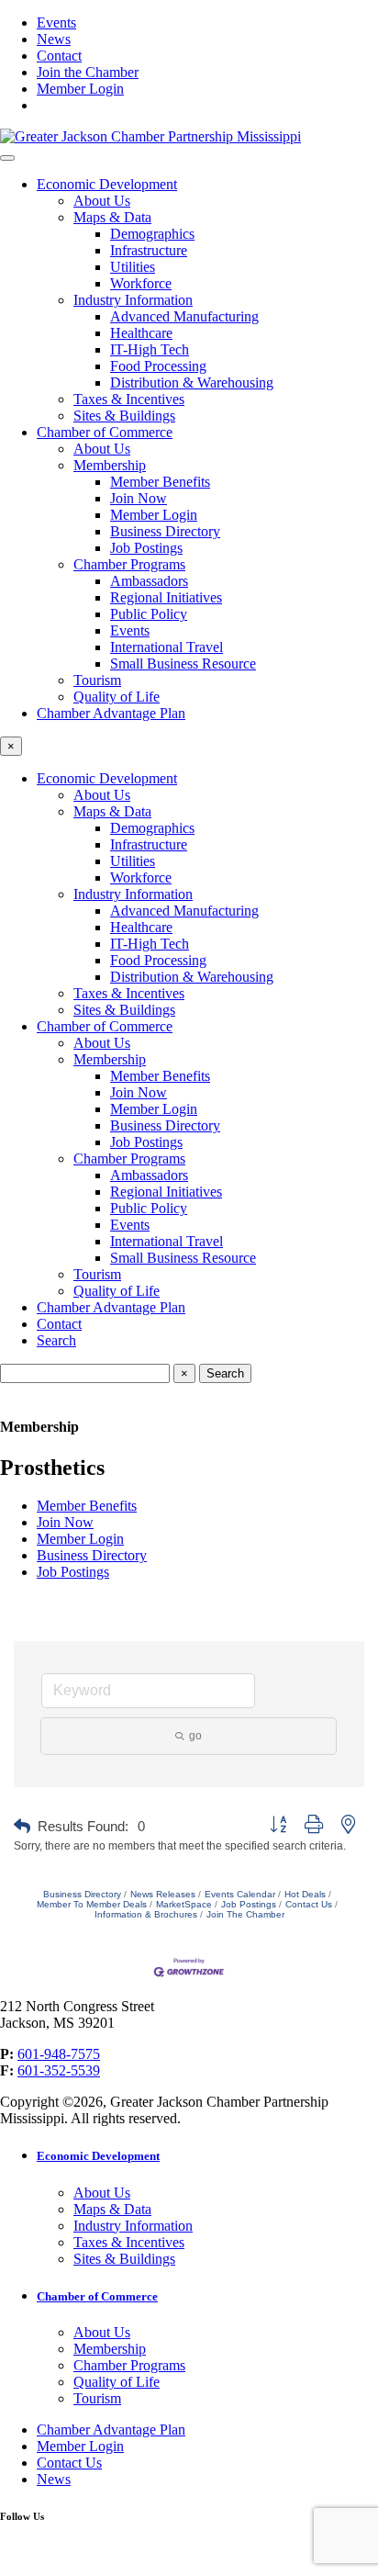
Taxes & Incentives (129, 399)
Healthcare (141, 333)
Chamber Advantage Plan (111, 713)
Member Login (80, 89)
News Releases (163, 1894)
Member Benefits (160, 482)
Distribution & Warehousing (192, 382)
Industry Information (133, 300)
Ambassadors (149, 581)
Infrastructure (149, 250)
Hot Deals (305, 1894)
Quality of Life (117, 697)
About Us (102, 201)
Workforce (141, 283)
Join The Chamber (245, 1914)
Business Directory (165, 531)
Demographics (152, 234)
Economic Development (107, 184)
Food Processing (158, 366)
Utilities (133, 267)
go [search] (195, 1736)
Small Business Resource (183, 664)
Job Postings (146, 548)
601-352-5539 (59, 2070)
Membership (110, 465)
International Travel (167, 647)
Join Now (139, 498)
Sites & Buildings (124, 416)
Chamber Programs (129, 564)
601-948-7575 (59, 2054)
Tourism (97, 680)
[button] (22, 1827)
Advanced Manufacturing (184, 316)
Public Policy (149, 614)
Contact (59, 56)
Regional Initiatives (166, 597)
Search (56, 1340)
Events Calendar (240, 1894)
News (54, 39)
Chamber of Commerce (105, 432)
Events (56, 22)
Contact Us (309, 1904)
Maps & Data (112, 217)
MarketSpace (184, 1904)
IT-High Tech (150, 349)
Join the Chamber (88, 72)
